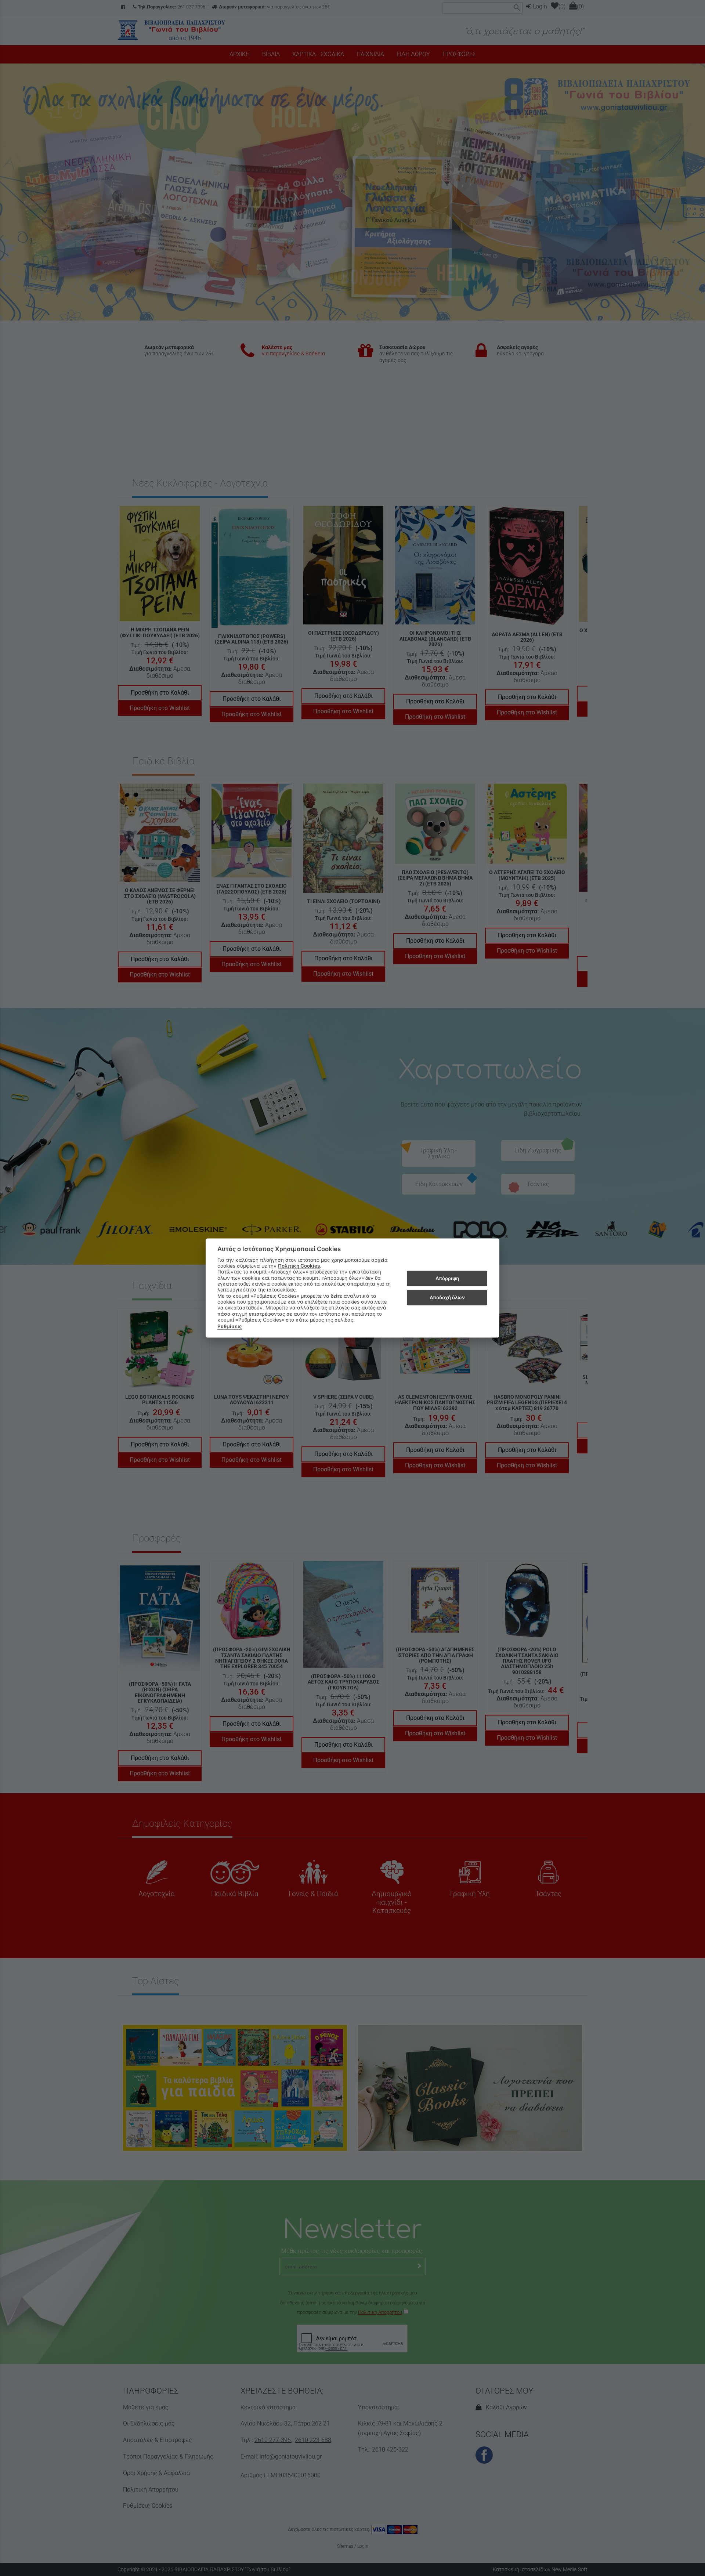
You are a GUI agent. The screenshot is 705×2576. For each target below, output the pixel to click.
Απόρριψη (447, 1278)
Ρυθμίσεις (230, 1326)
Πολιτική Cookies (299, 1266)
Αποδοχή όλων (447, 1297)
